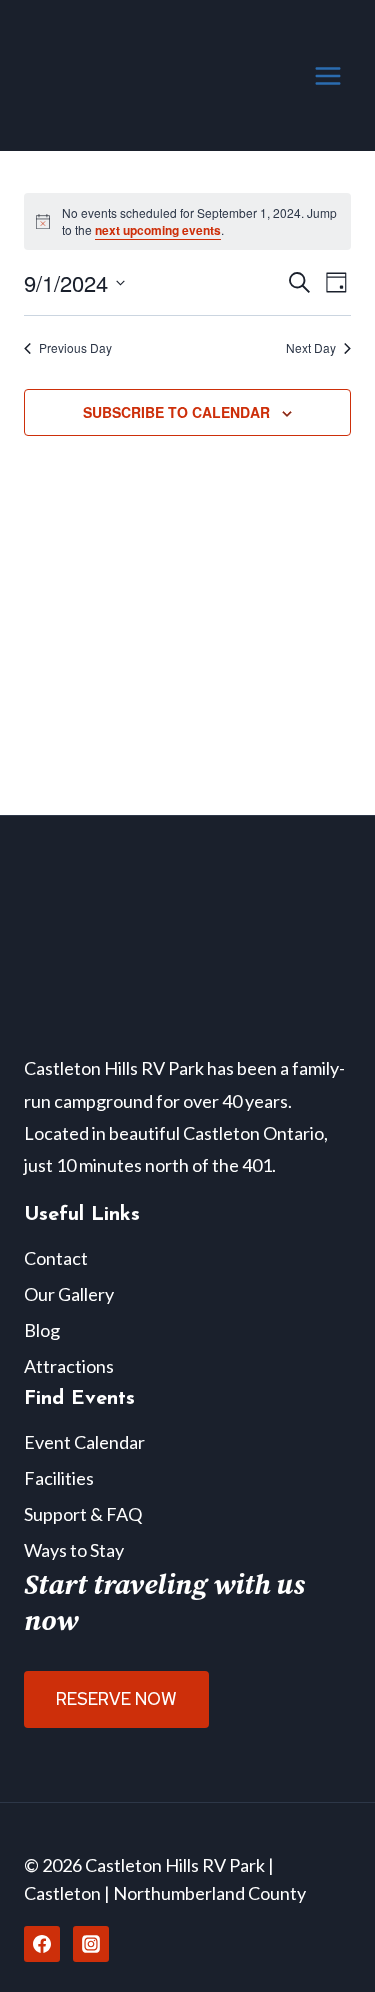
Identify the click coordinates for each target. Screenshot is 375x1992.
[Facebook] (42, 1944)
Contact (56, 1258)
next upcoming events (158, 230)
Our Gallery (69, 1294)
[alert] (187, 221)
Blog (42, 1330)
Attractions (69, 1366)
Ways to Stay (74, 1550)
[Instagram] (91, 1944)
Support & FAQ (83, 1514)
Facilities (59, 1478)
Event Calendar (84, 1442)
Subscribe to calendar (176, 412)
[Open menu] (327, 75)
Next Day (311, 348)
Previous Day (75, 348)
